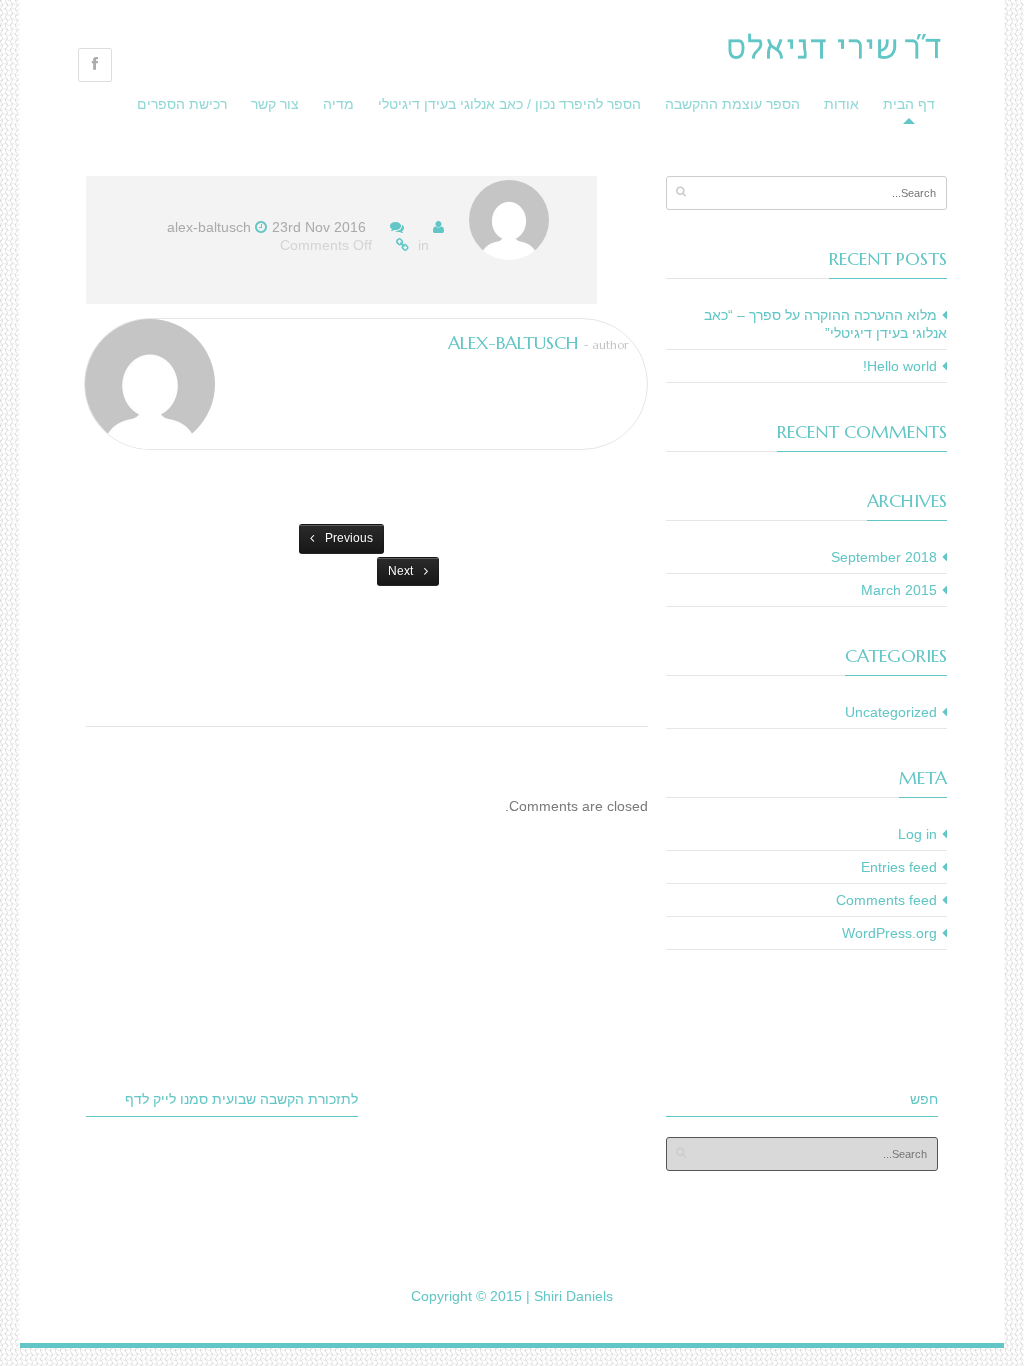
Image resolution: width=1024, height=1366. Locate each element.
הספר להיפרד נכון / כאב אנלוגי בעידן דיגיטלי (509, 104)
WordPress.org (889, 933)
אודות (841, 104)
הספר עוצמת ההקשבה (732, 104)
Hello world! (900, 366)
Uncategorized (891, 712)
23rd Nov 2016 (319, 227)
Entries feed (899, 867)
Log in (917, 834)
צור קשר (275, 104)
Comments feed (886, 900)
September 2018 (884, 557)
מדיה (338, 104)
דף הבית (909, 104)
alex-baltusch (209, 227)
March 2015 (899, 590)
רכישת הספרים (182, 104)
